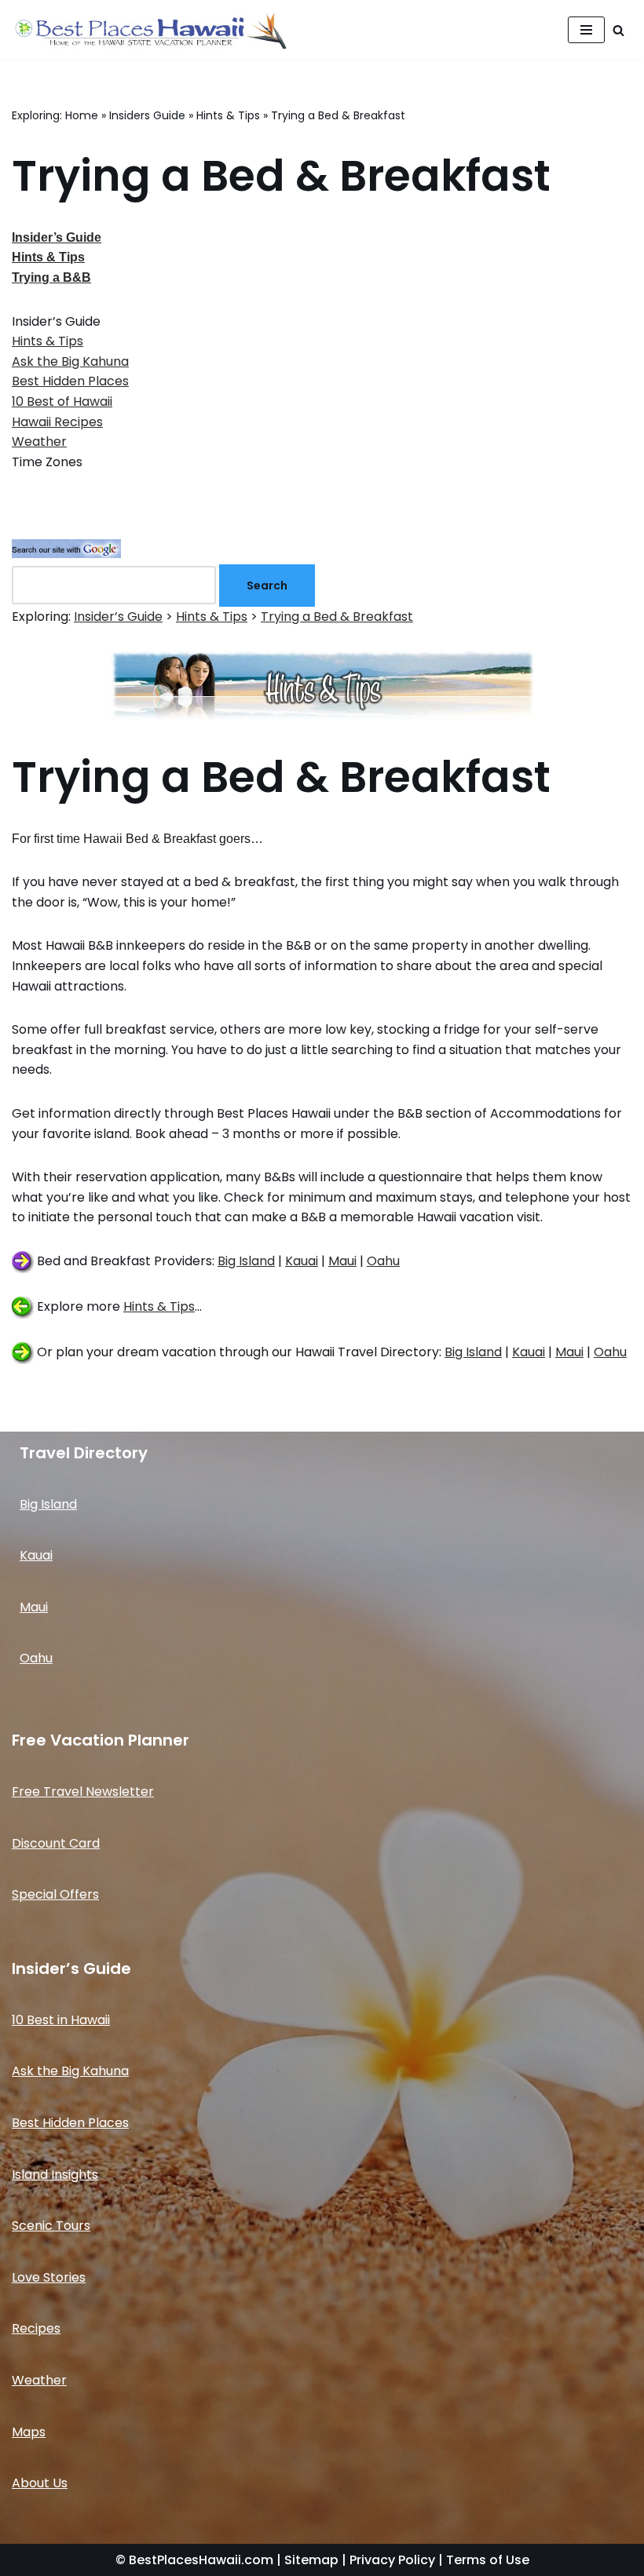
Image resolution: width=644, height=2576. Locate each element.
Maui (342, 1261)
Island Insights (55, 2175)
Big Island (246, 1261)
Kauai (302, 1261)
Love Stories (49, 2277)
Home (82, 115)
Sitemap (311, 2560)
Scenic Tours (51, 2226)
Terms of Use (488, 2560)
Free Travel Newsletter (83, 1792)
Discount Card (56, 1843)
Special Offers (55, 1894)
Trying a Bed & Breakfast (337, 617)
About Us (40, 2483)
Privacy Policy (392, 2560)
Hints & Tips (228, 115)
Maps (29, 2432)
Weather (39, 441)
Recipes (36, 2328)
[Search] (618, 30)
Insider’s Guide (118, 617)
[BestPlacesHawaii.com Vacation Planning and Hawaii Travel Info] (149, 30)
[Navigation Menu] (586, 30)
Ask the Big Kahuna (70, 361)
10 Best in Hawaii (61, 2020)
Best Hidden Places (70, 381)
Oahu (383, 1261)
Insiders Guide (147, 115)
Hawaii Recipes (57, 422)
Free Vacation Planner (101, 1740)
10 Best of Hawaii (62, 401)
